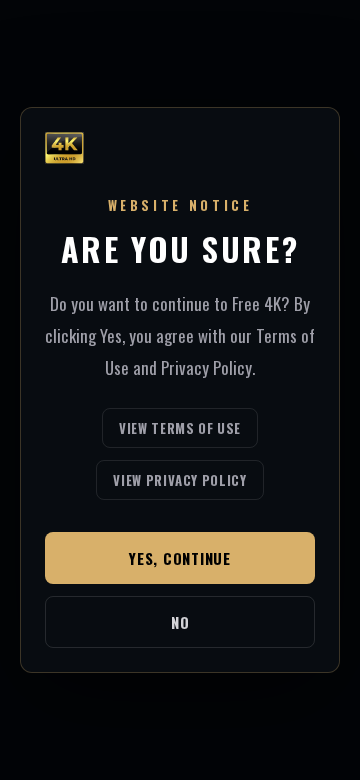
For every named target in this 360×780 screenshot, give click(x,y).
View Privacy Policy (179, 480)
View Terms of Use (180, 428)
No (180, 622)
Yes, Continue (180, 558)
